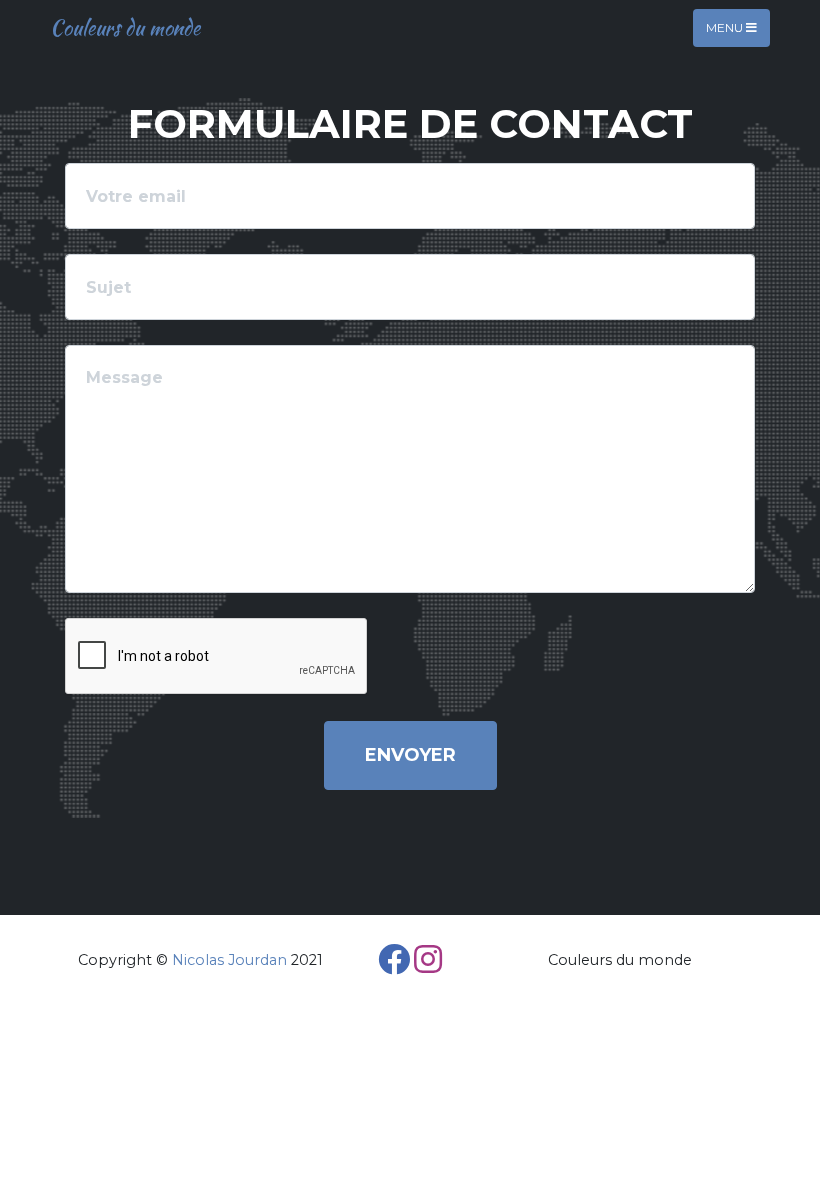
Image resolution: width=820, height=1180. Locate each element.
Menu (726, 27)
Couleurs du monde (125, 27)
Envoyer (410, 755)
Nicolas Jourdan (229, 960)
